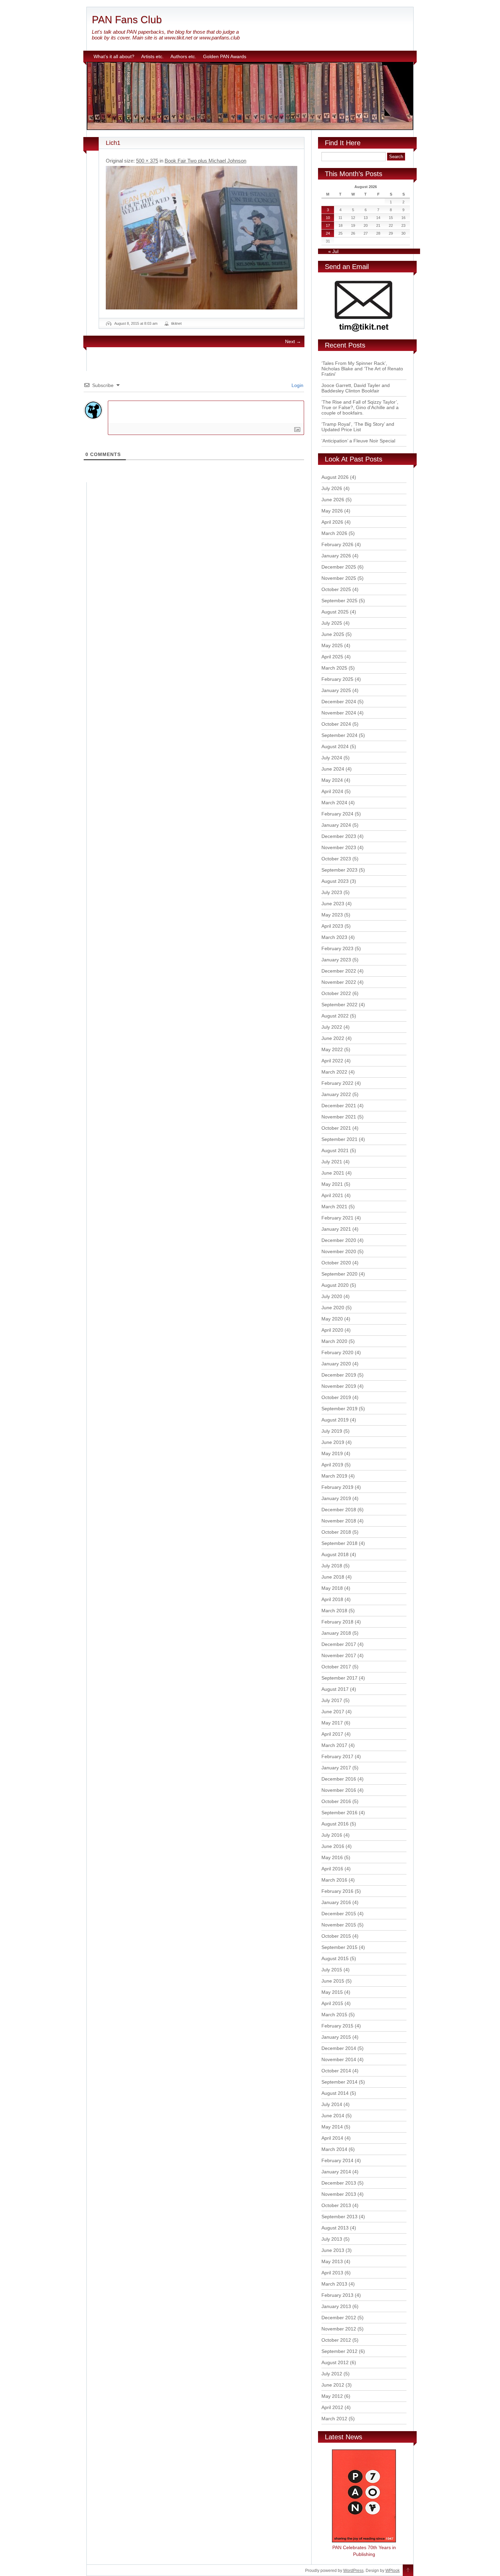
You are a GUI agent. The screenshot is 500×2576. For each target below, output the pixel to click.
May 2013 (332, 2261)
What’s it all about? (114, 56)
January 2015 (336, 2037)
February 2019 (337, 1487)
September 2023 (339, 870)
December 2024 (339, 702)
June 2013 (333, 2250)
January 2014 (336, 2172)
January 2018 (336, 1633)
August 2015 (335, 1958)
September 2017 (339, 1678)
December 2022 (339, 971)
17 (328, 225)
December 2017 (339, 1644)
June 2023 (333, 904)
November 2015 (339, 1925)
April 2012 (332, 2407)
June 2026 (333, 500)
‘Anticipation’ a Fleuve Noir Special (358, 441)
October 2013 (336, 2205)
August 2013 (335, 2228)
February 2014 (337, 2160)
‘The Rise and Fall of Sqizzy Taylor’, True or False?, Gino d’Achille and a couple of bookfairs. (360, 407)
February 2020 (337, 1352)
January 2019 (336, 1498)
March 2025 (334, 668)
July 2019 (332, 1431)
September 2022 (339, 1005)
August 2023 (335, 881)
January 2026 (336, 556)
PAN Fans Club (127, 20)
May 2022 (332, 1049)
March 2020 (334, 1341)
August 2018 (335, 1554)
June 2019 (333, 1442)
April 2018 (332, 1599)
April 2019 (332, 1465)
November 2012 (339, 2329)
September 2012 (339, 2351)
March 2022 (334, 1072)
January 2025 (336, 690)
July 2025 (332, 623)
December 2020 (339, 1240)
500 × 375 (147, 161)
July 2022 (332, 1027)
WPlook (393, 2571)
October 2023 (336, 859)
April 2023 (332, 926)
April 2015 (332, 2003)
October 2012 (336, 2340)
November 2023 (339, 847)
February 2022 (337, 1083)
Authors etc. (183, 56)
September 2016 (339, 1813)
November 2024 (339, 713)
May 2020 (332, 1319)
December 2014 (339, 2048)
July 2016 (332, 1835)
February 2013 (337, 2295)
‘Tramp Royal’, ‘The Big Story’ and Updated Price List (358, 427)
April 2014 (332, 2138)
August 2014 (335, 2093)
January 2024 (336, 825)
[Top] (408, 2571)
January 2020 (336, 1364)
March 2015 (334, 2015)
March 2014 (334, 2149)
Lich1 (113, 143)
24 (328, 233)
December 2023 (339, 836)
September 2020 (339, 1274)
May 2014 (332, 2127)
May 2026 (332, 511)
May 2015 (332, 1992)
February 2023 (337, 948)
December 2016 (339, 1779)
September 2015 (339, 1947)
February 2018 (337, 1622)
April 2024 (332, 791)
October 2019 (336, 1397)
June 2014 (333, 2116)
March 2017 (334, 1745)
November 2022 (339, 982)
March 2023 (334, 937)
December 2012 (339, 2318)
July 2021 (332, 1162)
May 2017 (332, 1723)
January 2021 (336, 1229)
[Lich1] (202, 238)
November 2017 (339, 1655)
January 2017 (336, 1768)
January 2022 (336, 1094)
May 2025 (332, 645)
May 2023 (332, 915)
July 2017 (332, 1700)
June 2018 (333, 1577)
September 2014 (339, 2082)
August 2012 (335, 2362)
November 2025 (339, 578)
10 (328, 218)
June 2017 (333, 1712)
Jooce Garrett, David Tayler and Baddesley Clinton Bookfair (356, 388)
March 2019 (334, 1476)
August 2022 (335, 1016)
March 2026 (334, 533)
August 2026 (335, 477)
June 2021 (333, 1173)
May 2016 (332, 1857)
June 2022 (333, 1038)
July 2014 (332, 2104)
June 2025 (333, 634)
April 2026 (332, 522)
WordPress (353, 2571)
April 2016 (332, 1869)
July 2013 (332, 2239)
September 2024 (339, 735)
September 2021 (339, 1139)
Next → (293, 341)
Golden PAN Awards (225, 56)
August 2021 (335, 1150)
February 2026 (337, 544)
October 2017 (336, 1667)
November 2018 (339, 1521)
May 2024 (332, 780)
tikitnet (176, 323)
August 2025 (335, 612)
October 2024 (336, 724)
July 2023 (332, 892)
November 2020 (339, 1251)
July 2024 (332, 758)
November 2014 (339, 2059)
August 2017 (335, 1689)
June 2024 (333, 769)
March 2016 (334, 1880)
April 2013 (332, 2273)
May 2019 (332, 1453)
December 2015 (339, 1914)
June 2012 (333, 2385)
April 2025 (332, 657)
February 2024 (337, 814)
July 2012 (332, 2374)
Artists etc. (152, 56)
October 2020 (336, 1263)
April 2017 (332, 1734)
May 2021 (332, 1184)
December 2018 (339, 1510)
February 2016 (337, 1891)
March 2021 (334, 1207)
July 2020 (332, 1296)
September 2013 (339, 2217)
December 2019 (339, 1375)
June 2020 (333, 1308)
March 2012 (334, 2419)
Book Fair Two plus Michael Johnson (205, 161)
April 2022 (332, 1061)
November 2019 (339, 1386)
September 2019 (339, 1409)
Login (297, 385)
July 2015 (332, 1970)
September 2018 (339, 1543)
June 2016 (333, 1846)
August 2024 (335, 746)
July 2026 (332, 488)
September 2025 (339, 601)
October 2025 (336, 589)
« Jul (333, 251)
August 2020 (335, 1285)
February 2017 (337, 1756)
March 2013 (334, 2284)
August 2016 (335, 1824)
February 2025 (337, 679)
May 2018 (332, 1588)
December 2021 (339, 1106)
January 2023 (336, 960)
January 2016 (336, 1902)
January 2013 (336, 2306)
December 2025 (339, 567)
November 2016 (339, 1790)
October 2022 (336, 993)
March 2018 (334, 1611)
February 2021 (337, 1218)
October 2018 (336, 1532)
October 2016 (336, 1801)
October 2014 (336, 2071)
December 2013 (339, 2183)
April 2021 (332, 1195)
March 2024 (334, 803)
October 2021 (336, 1128)
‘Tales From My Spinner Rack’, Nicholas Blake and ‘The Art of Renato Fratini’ (362, 369)
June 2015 (333, 1981)
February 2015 (337, 2026)
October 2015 (336, 1936)
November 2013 (339, 2194)
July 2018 (332, 1566)
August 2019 (335, 1420)
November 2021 (339, 1117)
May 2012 (332, 2396)
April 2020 (332, 1330)
